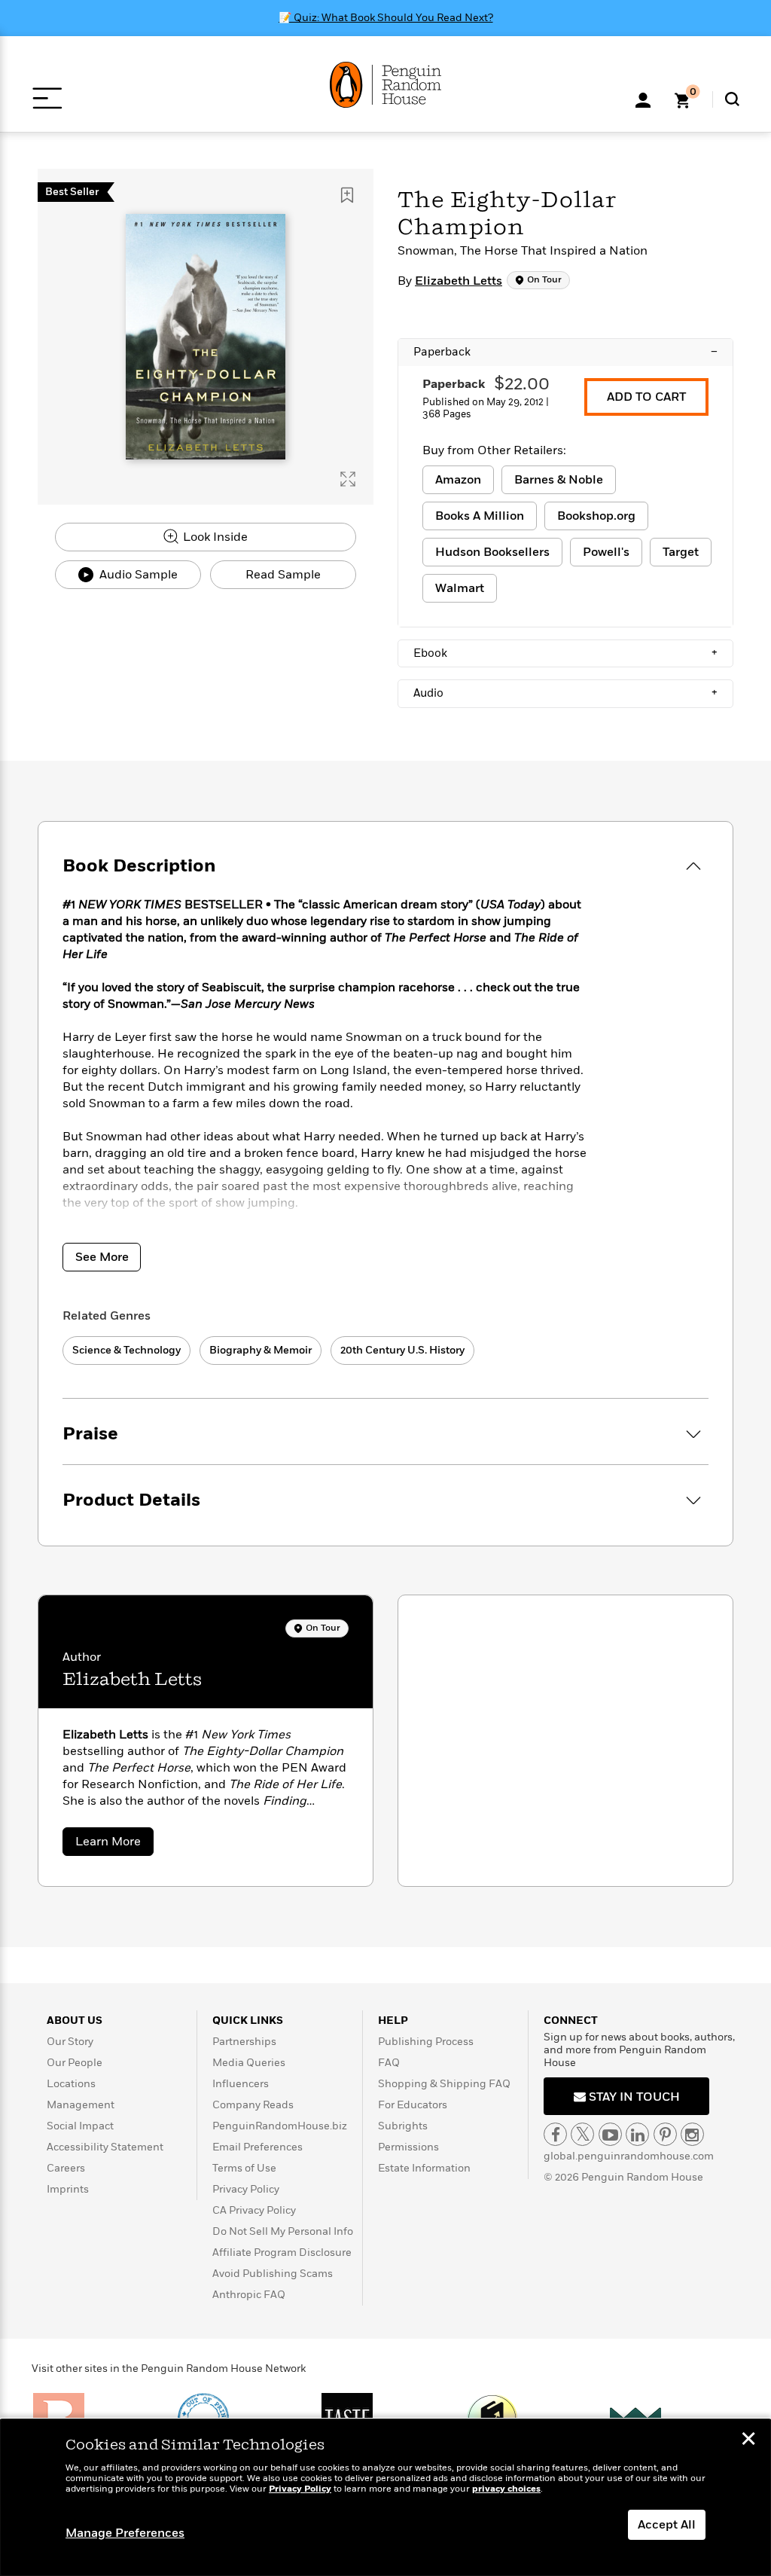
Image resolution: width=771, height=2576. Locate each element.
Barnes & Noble (559, 480)
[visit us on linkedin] (637, 2134)
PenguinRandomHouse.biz (280, 2126)
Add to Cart (646, 397)
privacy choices (506, 2489)
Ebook (565, 653)
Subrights (403, 2126)
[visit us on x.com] (582, 2134)
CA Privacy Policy (254, 2210)
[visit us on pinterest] (665, 2134)
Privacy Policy (246, 2189)
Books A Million (480, 516)
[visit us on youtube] (610, 2134)
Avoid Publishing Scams (273, 2274)
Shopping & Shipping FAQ (444, 2084)
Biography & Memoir (261, 1350)
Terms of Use (244, 2168)
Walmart (460, 588)
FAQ (389, 2063)
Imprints (68, 2189)
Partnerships (244, 2042)
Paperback (565, 352)
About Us (75, 2021)
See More (102, 1257)
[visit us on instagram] (692, 2134)
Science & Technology (126, 1350)
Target (681, 552)
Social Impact (80, 2126)
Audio (565, 693)
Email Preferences (258, 2147)
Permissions (408, 2147)
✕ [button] (748, 2440)
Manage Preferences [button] (125, 2533)
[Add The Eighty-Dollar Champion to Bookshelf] (347, 195)
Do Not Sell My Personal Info (283, 2231)
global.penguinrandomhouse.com (629, 2156)
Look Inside (214, 537)
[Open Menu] (47, 98)
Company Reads (253, 2105)
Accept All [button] (667, 2525)
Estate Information (424, 2168)
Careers (66, 2168)
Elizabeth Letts (459, 281)
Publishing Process (426, 2042)
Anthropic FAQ (249, 2295)
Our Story (70, 2042)
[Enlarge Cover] (348, 479)
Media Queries (249, 2063)
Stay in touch (633, 2097)
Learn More (114, 1844)
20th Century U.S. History (402, 1350)
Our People (75, 2063)
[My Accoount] (643, 99)
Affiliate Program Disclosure (282, 2252)
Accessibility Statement (105, 2147)
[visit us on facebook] (555, 2134)
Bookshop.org (596, 516)
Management (81, 2105)
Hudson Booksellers (492, 552)
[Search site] (732, 99)
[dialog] (385, 2498)
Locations (71, 2084)
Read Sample (283, 575)
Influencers (241, 2084)
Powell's (606, 552)
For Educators (413, 2105)
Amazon (458, 480)
